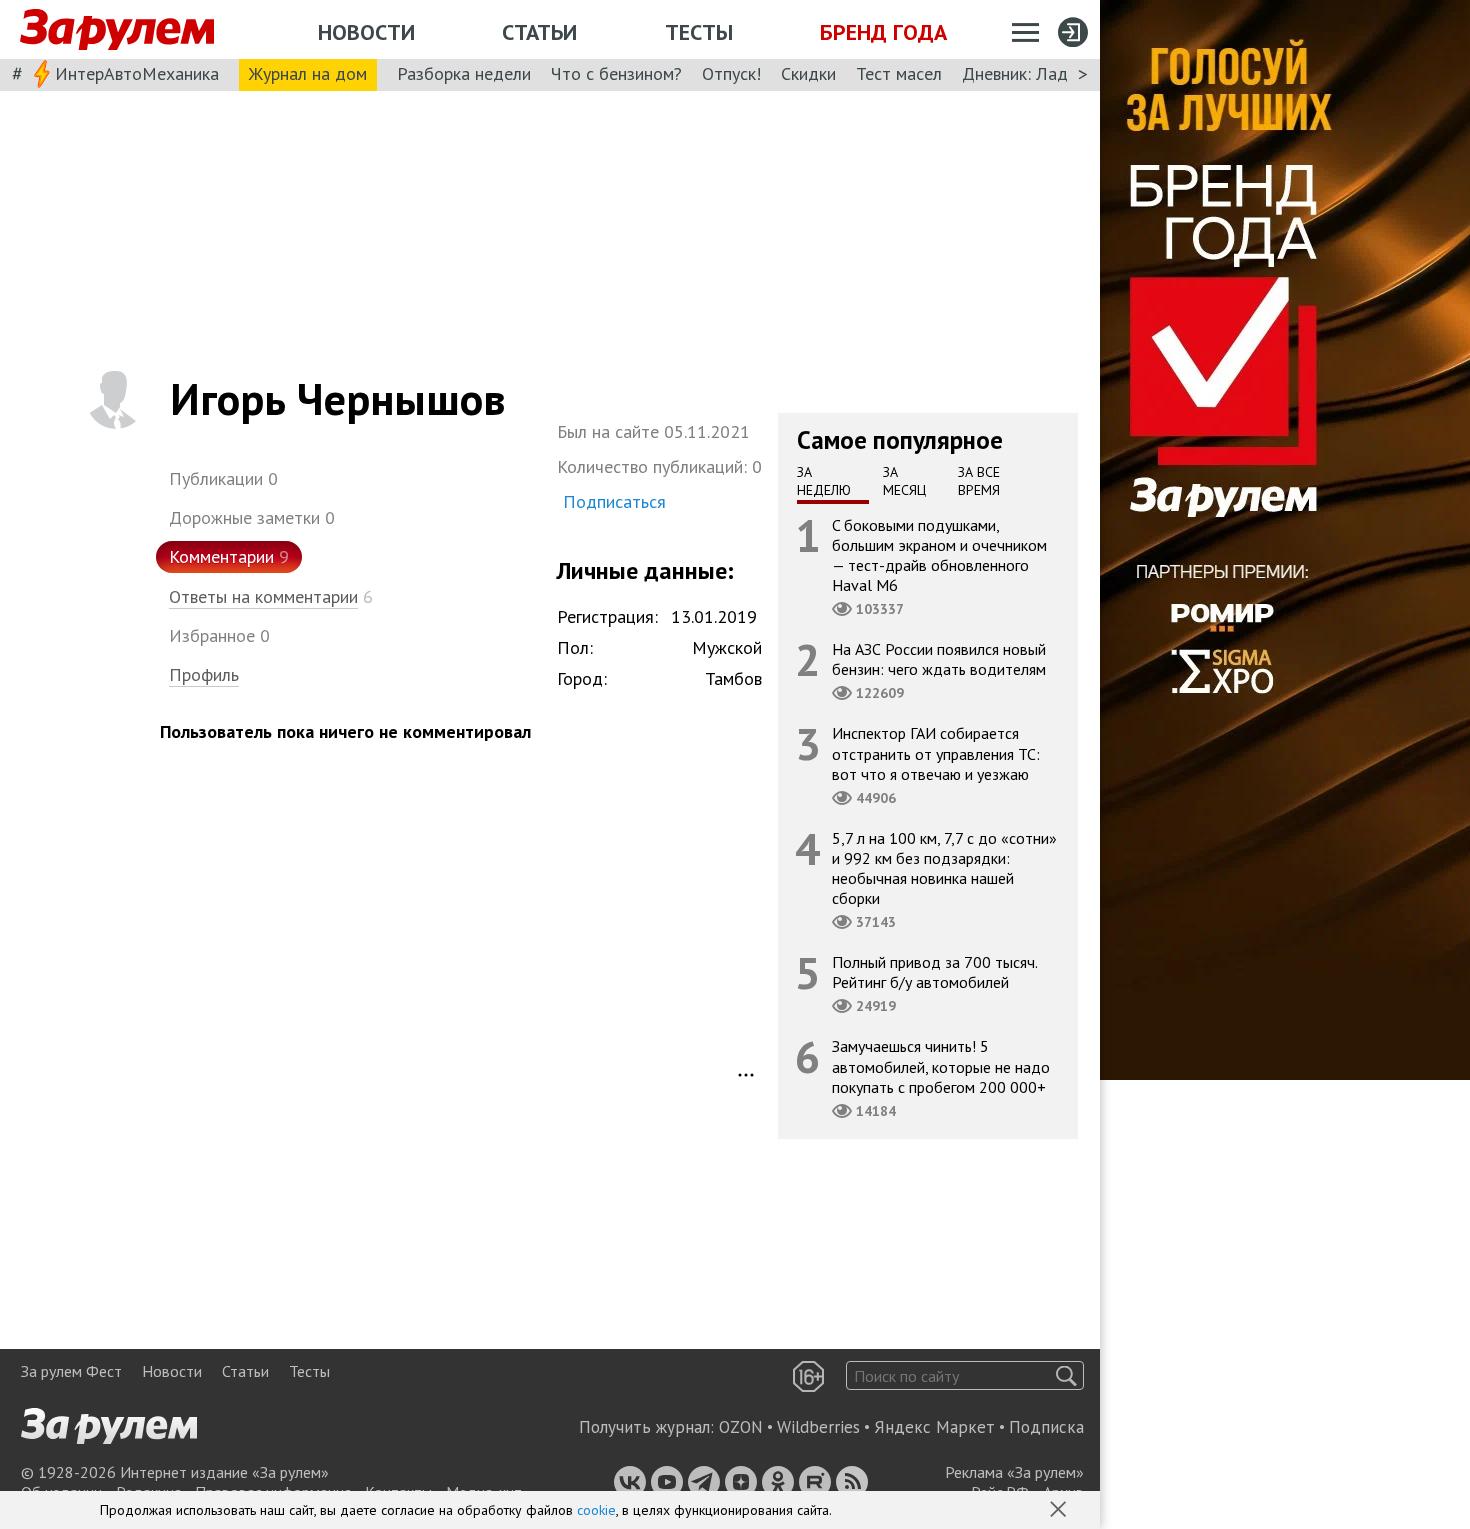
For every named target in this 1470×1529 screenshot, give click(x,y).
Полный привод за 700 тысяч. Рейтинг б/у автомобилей (935, 972)
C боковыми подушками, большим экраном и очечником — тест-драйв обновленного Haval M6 (939, 554)
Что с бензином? (616, 73)
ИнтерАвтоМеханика (137, 73)
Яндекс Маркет (934, 1427)
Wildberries (818, 1427)
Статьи (539, 32)
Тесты (699, 32)
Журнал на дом (308, 73)
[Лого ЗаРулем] (117, 30)
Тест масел (899, 73)
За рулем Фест (71, 1371)
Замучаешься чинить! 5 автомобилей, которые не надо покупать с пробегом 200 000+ (941, 1066)
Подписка (1046, 1427)
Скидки (808, 73)
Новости (366, 32)
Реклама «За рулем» (1014, 1472)
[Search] (1066, 1375)
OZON (741, 1427)
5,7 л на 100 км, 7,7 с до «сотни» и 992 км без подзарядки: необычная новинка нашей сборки (944, 867)
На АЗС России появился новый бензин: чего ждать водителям (939, 659)
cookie (596, 1510)
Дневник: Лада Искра (1045, 73)
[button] (1060, 1511)
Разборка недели (464, 73)
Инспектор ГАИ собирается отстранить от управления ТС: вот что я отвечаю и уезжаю (936, 753)
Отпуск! (731, 73)
